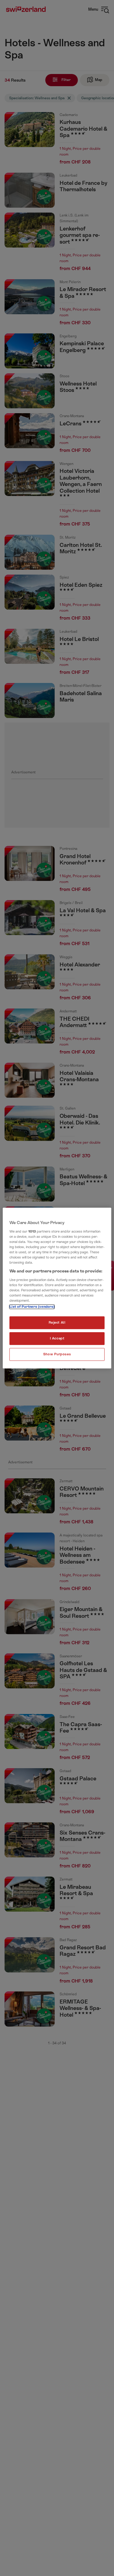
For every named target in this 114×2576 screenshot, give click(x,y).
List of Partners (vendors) (32, 1307)
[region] (57, 1288)
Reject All (57, 1323)
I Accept (57, 1338)
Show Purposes (57, 1354)
